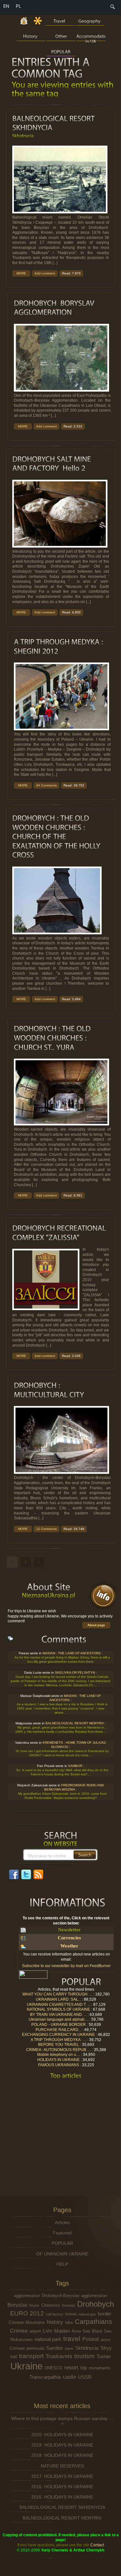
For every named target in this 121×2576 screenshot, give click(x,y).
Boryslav (17, 2305)
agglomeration (27, 2296)
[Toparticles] (66, 2076)
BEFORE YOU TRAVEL (58, 2045)
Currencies (69, 1938)
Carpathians (94, 2321)
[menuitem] (113, 9)
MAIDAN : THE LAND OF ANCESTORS (72, 1653)
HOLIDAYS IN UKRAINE (58, 2060)
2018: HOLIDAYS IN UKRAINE (62, 2455)
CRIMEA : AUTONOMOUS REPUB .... (58, 2050)
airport (35, 2331)
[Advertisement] (64, 2130)
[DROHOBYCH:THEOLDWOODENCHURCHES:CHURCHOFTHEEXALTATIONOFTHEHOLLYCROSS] (57, 837)
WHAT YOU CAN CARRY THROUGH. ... (57, 1994)
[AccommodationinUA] (91, 36)
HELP (62, 2264)
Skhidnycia (87, 2348)
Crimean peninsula (27, 2348)
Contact (97, 2545)
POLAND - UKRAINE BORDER (58, 2025)
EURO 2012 (27, 2313)
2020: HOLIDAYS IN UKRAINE (62, 2435)
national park (48, 2339)
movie (71, 2314)
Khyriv (34, 2305)
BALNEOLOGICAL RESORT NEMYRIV (75, 1724)
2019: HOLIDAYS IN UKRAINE (62, 2445)
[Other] (61, 36)
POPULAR (62, 2243)
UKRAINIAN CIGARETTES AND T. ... (58, 2005)
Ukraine (26, 2366)
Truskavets (59, 2356)
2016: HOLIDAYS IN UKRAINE (62, 2487)
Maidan (62, 2331)
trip (84, 2368)
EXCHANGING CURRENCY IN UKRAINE (58, 2035)
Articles (62, 2222)
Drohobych (96, 2304)
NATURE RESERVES (62, 2466)
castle (69, 2377)
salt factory (55, 2314)
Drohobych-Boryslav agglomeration (75, 2296)
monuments (100, 2368)
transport (31, 2356)
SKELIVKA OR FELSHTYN (75, 1673)
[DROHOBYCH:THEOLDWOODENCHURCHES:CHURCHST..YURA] (53, 1038)
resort (71, 2367)
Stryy (106, 2348)
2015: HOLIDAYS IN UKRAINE (62, 2497)
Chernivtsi (51, 2305)
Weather (69, 1946)
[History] (31, 36)
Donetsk (69, 2305)
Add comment (45, 274)
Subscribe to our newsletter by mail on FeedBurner (66, 1966)
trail (14, 2357)
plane (69, 2348)
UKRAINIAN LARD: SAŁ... (58, 1999)
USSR (85, 2377)
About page (96, 1625)
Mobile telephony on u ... (58, 2055)
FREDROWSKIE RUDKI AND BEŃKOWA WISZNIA (74, 1788)
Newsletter (69, 1930)
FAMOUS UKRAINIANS (58, 2065)
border (105, 2314)
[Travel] (60, 20)
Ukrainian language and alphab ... (58, 2019)
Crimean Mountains (27, 2322)
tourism (84, 2356)
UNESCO (53, 2368)
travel (72, 2339)
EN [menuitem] (6, 6)
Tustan (104, 2356)
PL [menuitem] (19, 6)
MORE (21, 274)
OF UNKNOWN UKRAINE (62, 2254)
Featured (62, 2233)
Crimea (19, 2331)
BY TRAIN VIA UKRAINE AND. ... (58, 2015)
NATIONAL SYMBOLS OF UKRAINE (58, 2009)
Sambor (55, 2348)
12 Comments (46, 1529)
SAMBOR (75, 1766)
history (55, 2322)
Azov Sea (81, 2331)
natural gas (87, 2314)
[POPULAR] (61, 51)
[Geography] (90, 20)
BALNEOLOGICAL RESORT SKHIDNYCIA (62, 2507)
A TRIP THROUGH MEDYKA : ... (58, 2040)
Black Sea (102, 2331)
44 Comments (46, 785)
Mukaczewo (21, 2340)
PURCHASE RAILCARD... (58, 2030)
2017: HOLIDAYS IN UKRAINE (62, 2476)
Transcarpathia (45, 2377)
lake (69, 2322)
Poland (91, 2339)
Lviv (48, 2331)
